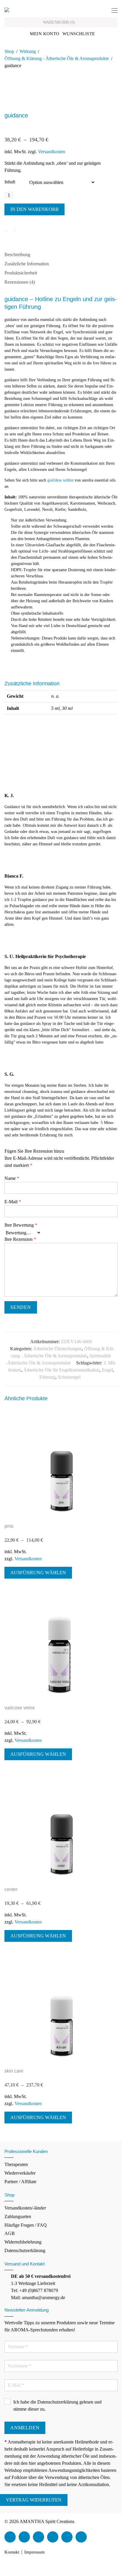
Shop (9, 51)
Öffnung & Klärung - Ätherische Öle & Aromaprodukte (57, 58)
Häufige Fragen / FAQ (26, 2225)
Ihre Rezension (20, 1239)
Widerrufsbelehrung (23, 2242)
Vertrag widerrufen (34, 2500)
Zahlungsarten (18, 2216)
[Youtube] (38, 2537)
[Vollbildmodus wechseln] (7, 2566)
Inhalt (10, 182)
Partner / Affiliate (20, 2182)
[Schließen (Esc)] (16, 2566)
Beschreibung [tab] (17, 255)
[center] (61, 1826)
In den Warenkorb (34, 209)
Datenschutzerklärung (25, 2250)
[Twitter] (24, 2537)
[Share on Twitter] (30, 230)
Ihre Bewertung (21, 1225)
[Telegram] (81, 2537)
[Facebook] (10, 2537)
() (60, 22)
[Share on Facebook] (21, 230)
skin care (14, 2071)
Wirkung (28, 51)
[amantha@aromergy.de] (67, 2537)
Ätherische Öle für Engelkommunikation (61, 1370)
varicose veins (20, 1708)
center (11, 1889)
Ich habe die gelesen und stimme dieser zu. (57, 2405)
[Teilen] (11, 2566)
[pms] (61, 1462)
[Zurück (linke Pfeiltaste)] (2, 2573)
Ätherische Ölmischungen (57, 1349)
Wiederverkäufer (20, 2173)
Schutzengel (69, 1377)
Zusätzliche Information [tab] (27, 264)
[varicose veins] (61, 1644)
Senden (21, 1307)
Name (12, 1178)
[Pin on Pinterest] (38, 230)
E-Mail (13, 1202)
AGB (10, 2233)
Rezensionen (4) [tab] (20, 282)
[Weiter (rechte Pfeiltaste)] (7, 2573)
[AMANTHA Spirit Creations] (7, 9)
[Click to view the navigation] (114, 11)
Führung (47, 1377)
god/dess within (60, 480)
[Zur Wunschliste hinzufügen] (10, 229)
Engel (107, 1370)
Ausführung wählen (38, 1573)
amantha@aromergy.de (44, 2298)
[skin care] (61, 2007)
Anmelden (25, 2428)
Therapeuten (16, 2164)
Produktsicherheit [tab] (21, 273)
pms (9, 1526)
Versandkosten (52, 152)
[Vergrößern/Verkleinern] (2, 2566)
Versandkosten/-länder (25, 2208)
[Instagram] (53, 2537)
